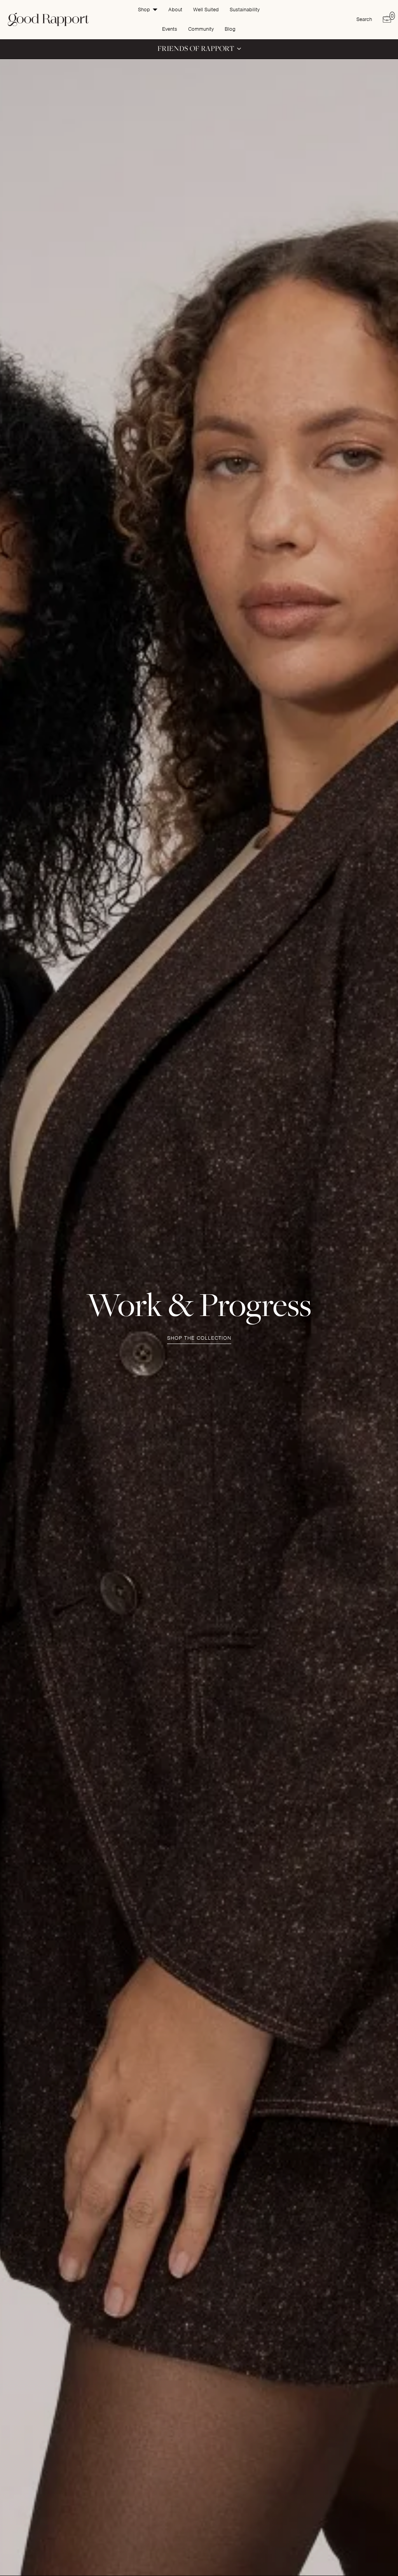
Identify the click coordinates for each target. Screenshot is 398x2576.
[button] (199, 49)
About (175, 10)
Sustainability (245, 10)
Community (201, 29)
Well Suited (206, 10)
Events (170, 29)
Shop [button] (144, 10)
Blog (230, 29)
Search (364, 19)
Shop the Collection (199, 1338)
